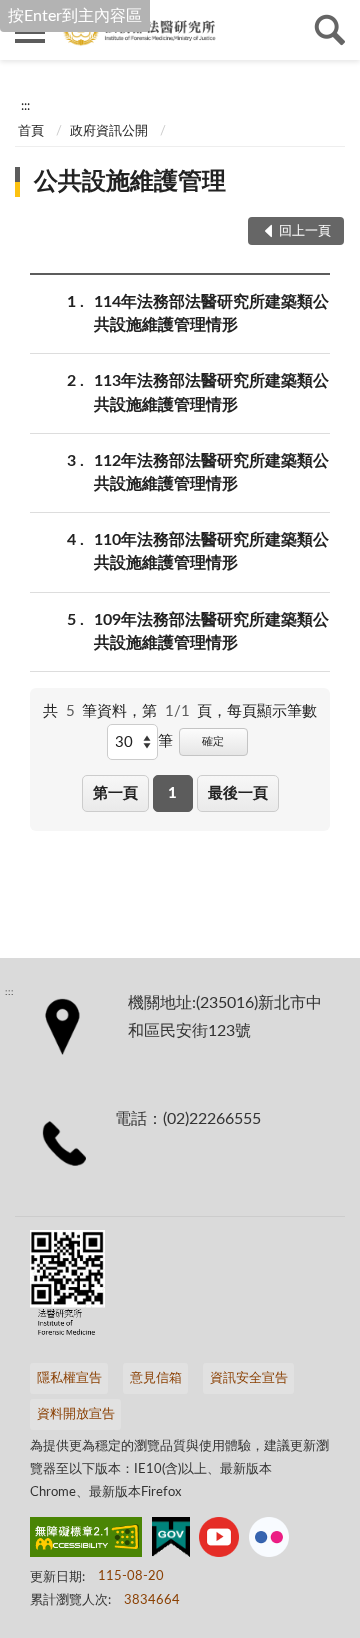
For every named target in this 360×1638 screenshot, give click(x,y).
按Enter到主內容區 (75, 16)
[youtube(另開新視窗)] (219, 1541)
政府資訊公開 (109, 131)
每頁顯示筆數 (272, 711)
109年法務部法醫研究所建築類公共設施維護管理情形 (211, 631)
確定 (213, 741)
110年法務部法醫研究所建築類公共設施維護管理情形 (211, 551)
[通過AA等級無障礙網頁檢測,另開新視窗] (86, 1541)
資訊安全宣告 (249, 1378)
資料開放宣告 (76, 1414)
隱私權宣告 (69, 1378)
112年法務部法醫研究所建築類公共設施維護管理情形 (211, 472)
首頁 (31, 131)
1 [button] (172, 793)
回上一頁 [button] (305, 231)
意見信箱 (156, 1378)
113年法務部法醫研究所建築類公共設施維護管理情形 (211, 392)
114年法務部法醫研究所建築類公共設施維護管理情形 (211, 313)
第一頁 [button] (115, 793)
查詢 (330, 30)
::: (25, 106)
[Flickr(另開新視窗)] (269, 1541)
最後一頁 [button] (238, 793)
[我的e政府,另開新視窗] (171, 1541)
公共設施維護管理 (130, 182)
